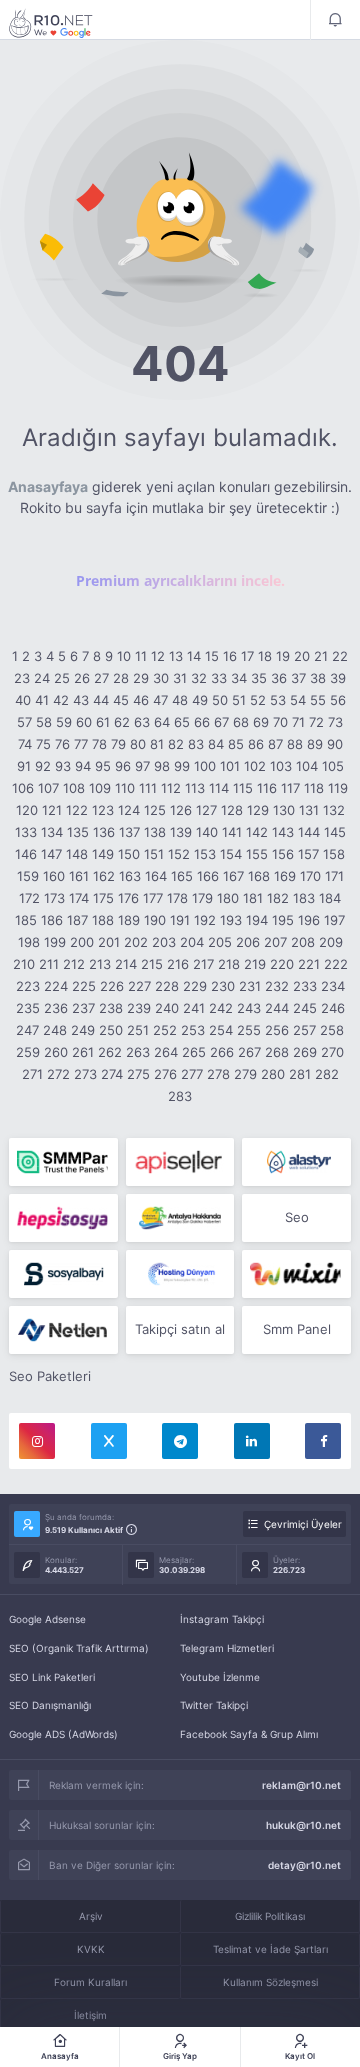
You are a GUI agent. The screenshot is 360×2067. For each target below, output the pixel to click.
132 (334, 810)
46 (141, 700)
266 (222, 1052)
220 (282, 964)
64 (162, 722)
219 (255, 964)
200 (82, 942)
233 (305, 986)
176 (128, 898)
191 (180, 920)
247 (27, 1030)
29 (141, 678)
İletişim (90, 2015)
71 (298, 722)
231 (250, 986)
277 (192, 1074)
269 (305, 1052)
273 (85, 1074)
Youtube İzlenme (220, 1677)
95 (103, 766)
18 (265, 656)
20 (302, 656)
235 (28, 1008)
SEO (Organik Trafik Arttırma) (79, 1648)
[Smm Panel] (180, 1162)
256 (277, 1030)
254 (221, 1030)
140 (207, 832)
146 (26, 854)
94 (83, 766)
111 (148, 788)
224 (56, 986)
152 (179, 854)
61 (103, 722)
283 (180, 1096)
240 (167, 1008)
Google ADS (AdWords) (63, 1734)
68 (241, 722)
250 (111, 1030)
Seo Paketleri (50, 1376)
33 (219, 678)
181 (253, 898)
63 (142, 722)
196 (309, 920)
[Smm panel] (63, 1162)
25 (62, 678)
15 (212, 656)
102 (255, 766)
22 (340, 656)
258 (332, 1030)
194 (257, 920)
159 (28, 876)
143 (283, 832)
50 (220, 700)
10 (124, 656)
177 (153, 898)
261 (83, 1052)
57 (24, 722)
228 (167, 986)
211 (49, 964)
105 (333, 766)
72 (316, 722)
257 (304, 1030)
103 (281, 766)
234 (333, 986)
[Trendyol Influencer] (296, 1274)
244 (277, 1008)
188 (103, 920)
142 (257, 832)
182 (278, 898)
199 (55, 942)
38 (318, 678)
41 (42, 700)
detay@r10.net (304, 1865)
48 (180, 700)
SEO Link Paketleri (52, 1677)
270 (332, 1052)
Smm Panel (297, 1329)
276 (165, 1074)
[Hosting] (296, 1162)
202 (136, 942)
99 (182, 766)
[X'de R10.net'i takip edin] (109, 1441)
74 (25, 744)
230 (223, 986)
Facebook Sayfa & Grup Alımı (249, 1734)
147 (51, 854)
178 (177, 898)
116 (267, 788)
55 (318, 700)
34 (239, 678)
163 (130, 876)
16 (230, 656)
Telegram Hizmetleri (227, 1648)
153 (205, 854)
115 (243, 788)
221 (309, 964)
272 (58, 1074)
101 (230, 766)
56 (338, 700)
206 (248, 942)
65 (182, 722)
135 (78, 832)
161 (79, 876)
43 (81, 700)
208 (303, 942)
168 (259, 876)
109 (100, 788)
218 (229, 964)
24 (42, 678)
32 (199, 678)
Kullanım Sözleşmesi (270, 1982)
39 (338, 678)
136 (104, 832)
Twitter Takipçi (214, 1705)
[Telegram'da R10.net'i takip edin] (180, 1441)
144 (309, 832)
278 (218, 1074)
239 (139, 1008)
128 (232, 810)
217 (203, 964)
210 (24, 964)
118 (314, 788)
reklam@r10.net (301, 1785)
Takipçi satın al (180, 1329)
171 (334, 876)
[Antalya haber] (180, 1218)
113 (195, 788)
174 (79, 898)
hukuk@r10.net (303, 1825)
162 (104, 876)
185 (26, 920)
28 (121, 678)
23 (22, 678)
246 (333, 1008)
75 (43, 744)
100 (205, 766)
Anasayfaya (48, 486)
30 (161, 678)
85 (236, 744)
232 (277, 986)
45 (121, 700)
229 (195, 986)
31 (180, 678)
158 (334, 854)
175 (103, 898)
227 (139, 986)
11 (141, 656)
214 (126, 964)
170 (310, 876)
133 (26, 832)
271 (32, 1074)
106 (23, 788)
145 (335, 832)
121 (52, 810)
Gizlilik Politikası (270, 1916)
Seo (297, 1217)
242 (221, 1008)
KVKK (91, 1949)
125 (155, 810)
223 (28, 986)
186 (52, 920)
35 (259, 678)
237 (83, 1008)
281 (300, 1074)
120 (27, 810)
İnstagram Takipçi (222, 1619)
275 (138, 1074)
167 (233, 876)
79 (118, 744)
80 (138, 744)
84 (216, 744)
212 (74, 964)
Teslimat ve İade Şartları (270, 1949)
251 (138, 1030)
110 (125, 788)
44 (101, 700)
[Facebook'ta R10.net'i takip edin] (323, 1441)
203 (164, 942)
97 (142, 766)
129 (258, 810)
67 (221, 722)
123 (103, 810)
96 (123, 766)
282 (327, 1074)
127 (206, 810)
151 (154, 854)
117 (290, 788)
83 (196, 744)
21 (321, 656)
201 (109, 942)
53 (278, 700)
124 (129, 810)
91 (24, 766)
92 (43, 766)
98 (162, 766)
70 (280, 722)
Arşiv (91, 1916)
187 (77, 920)
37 (298, 678)
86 (256, 744)
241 (194, 1008)
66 (202, 722)
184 (330, 898)
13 (176, 656)
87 (275, 744)
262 (110, 1052)
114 (219, 788)
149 (103, 854)
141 (232, 832)
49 (200, 700)
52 (258, 700)
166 (208, 876)
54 (298, 700)
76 (62, 744)
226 (112, 986)
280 (273, 1074)
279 (245, 1074)
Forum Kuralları (90, 1982)
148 (77, 854)
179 (202, 898)
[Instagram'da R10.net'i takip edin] (37, 1441)
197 (334, 920)
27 (101, 678)
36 (279, 678)
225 (84, 986)
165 (182, 876)
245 (305, 1008)
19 (283, 656)
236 (56, 1008)
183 (304, 898)
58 (44, 722)
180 (228, 898)
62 (122, 722)
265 (194, 1052)
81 (157, 744)
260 (56, 1052)
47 (160, 700)
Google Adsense (47, 1619)
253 (193, 1030)
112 (171, 788)
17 (247, 656)
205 (220, 942)
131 (309, 810)
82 (176, 744)
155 (257, 854)
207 (275, 942)
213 (100, 964)
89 (315, 744)
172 (29, 898)
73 (335, 722)
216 (178, 964)
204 (192, 942)
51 (239, 700)
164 (156, 876)
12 (158, 656)
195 (283, 920)
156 (283, 854)
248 (55, 1030)
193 (231, 920)
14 (194, 656)
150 (129, 854)
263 (138, 1052)
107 (48, 788)
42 (61, 700)
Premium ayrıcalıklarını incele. (180, 580)
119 (338, 788)
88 (295, 744)
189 (129, 920)
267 (249, 1052)
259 (28, 1052)
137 (129, 832)
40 (23, 700)
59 (64, 722)
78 (99, 744)
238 (111, 1008)
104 (307, 766)
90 (335, 744)
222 (336, 964)
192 (205, 920)
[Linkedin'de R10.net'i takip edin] (252, 1441)
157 (308, 854)
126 (181, 810)
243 (249, 1008)
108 (74, 788)
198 (29, 942)
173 (54, 898)
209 (331, 942)
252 (165, 1030)
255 (249, 1030)
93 (63, 766)
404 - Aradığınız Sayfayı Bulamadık (64, 23)
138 (155, 832)
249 (83, 1030)
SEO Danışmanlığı (50, 1705)
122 (77, 810)
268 (277, 1052)
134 (52, 832)
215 (152, 964)
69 (261, 722)
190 (155, 920)
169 (285, 876)
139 (181, 832)
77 (81, 744)
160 (54, 876)
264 (166, 1052)
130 (284, 810)
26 (82, 678)
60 (84, 722)
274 (112, 1074)
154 (231, 854)
